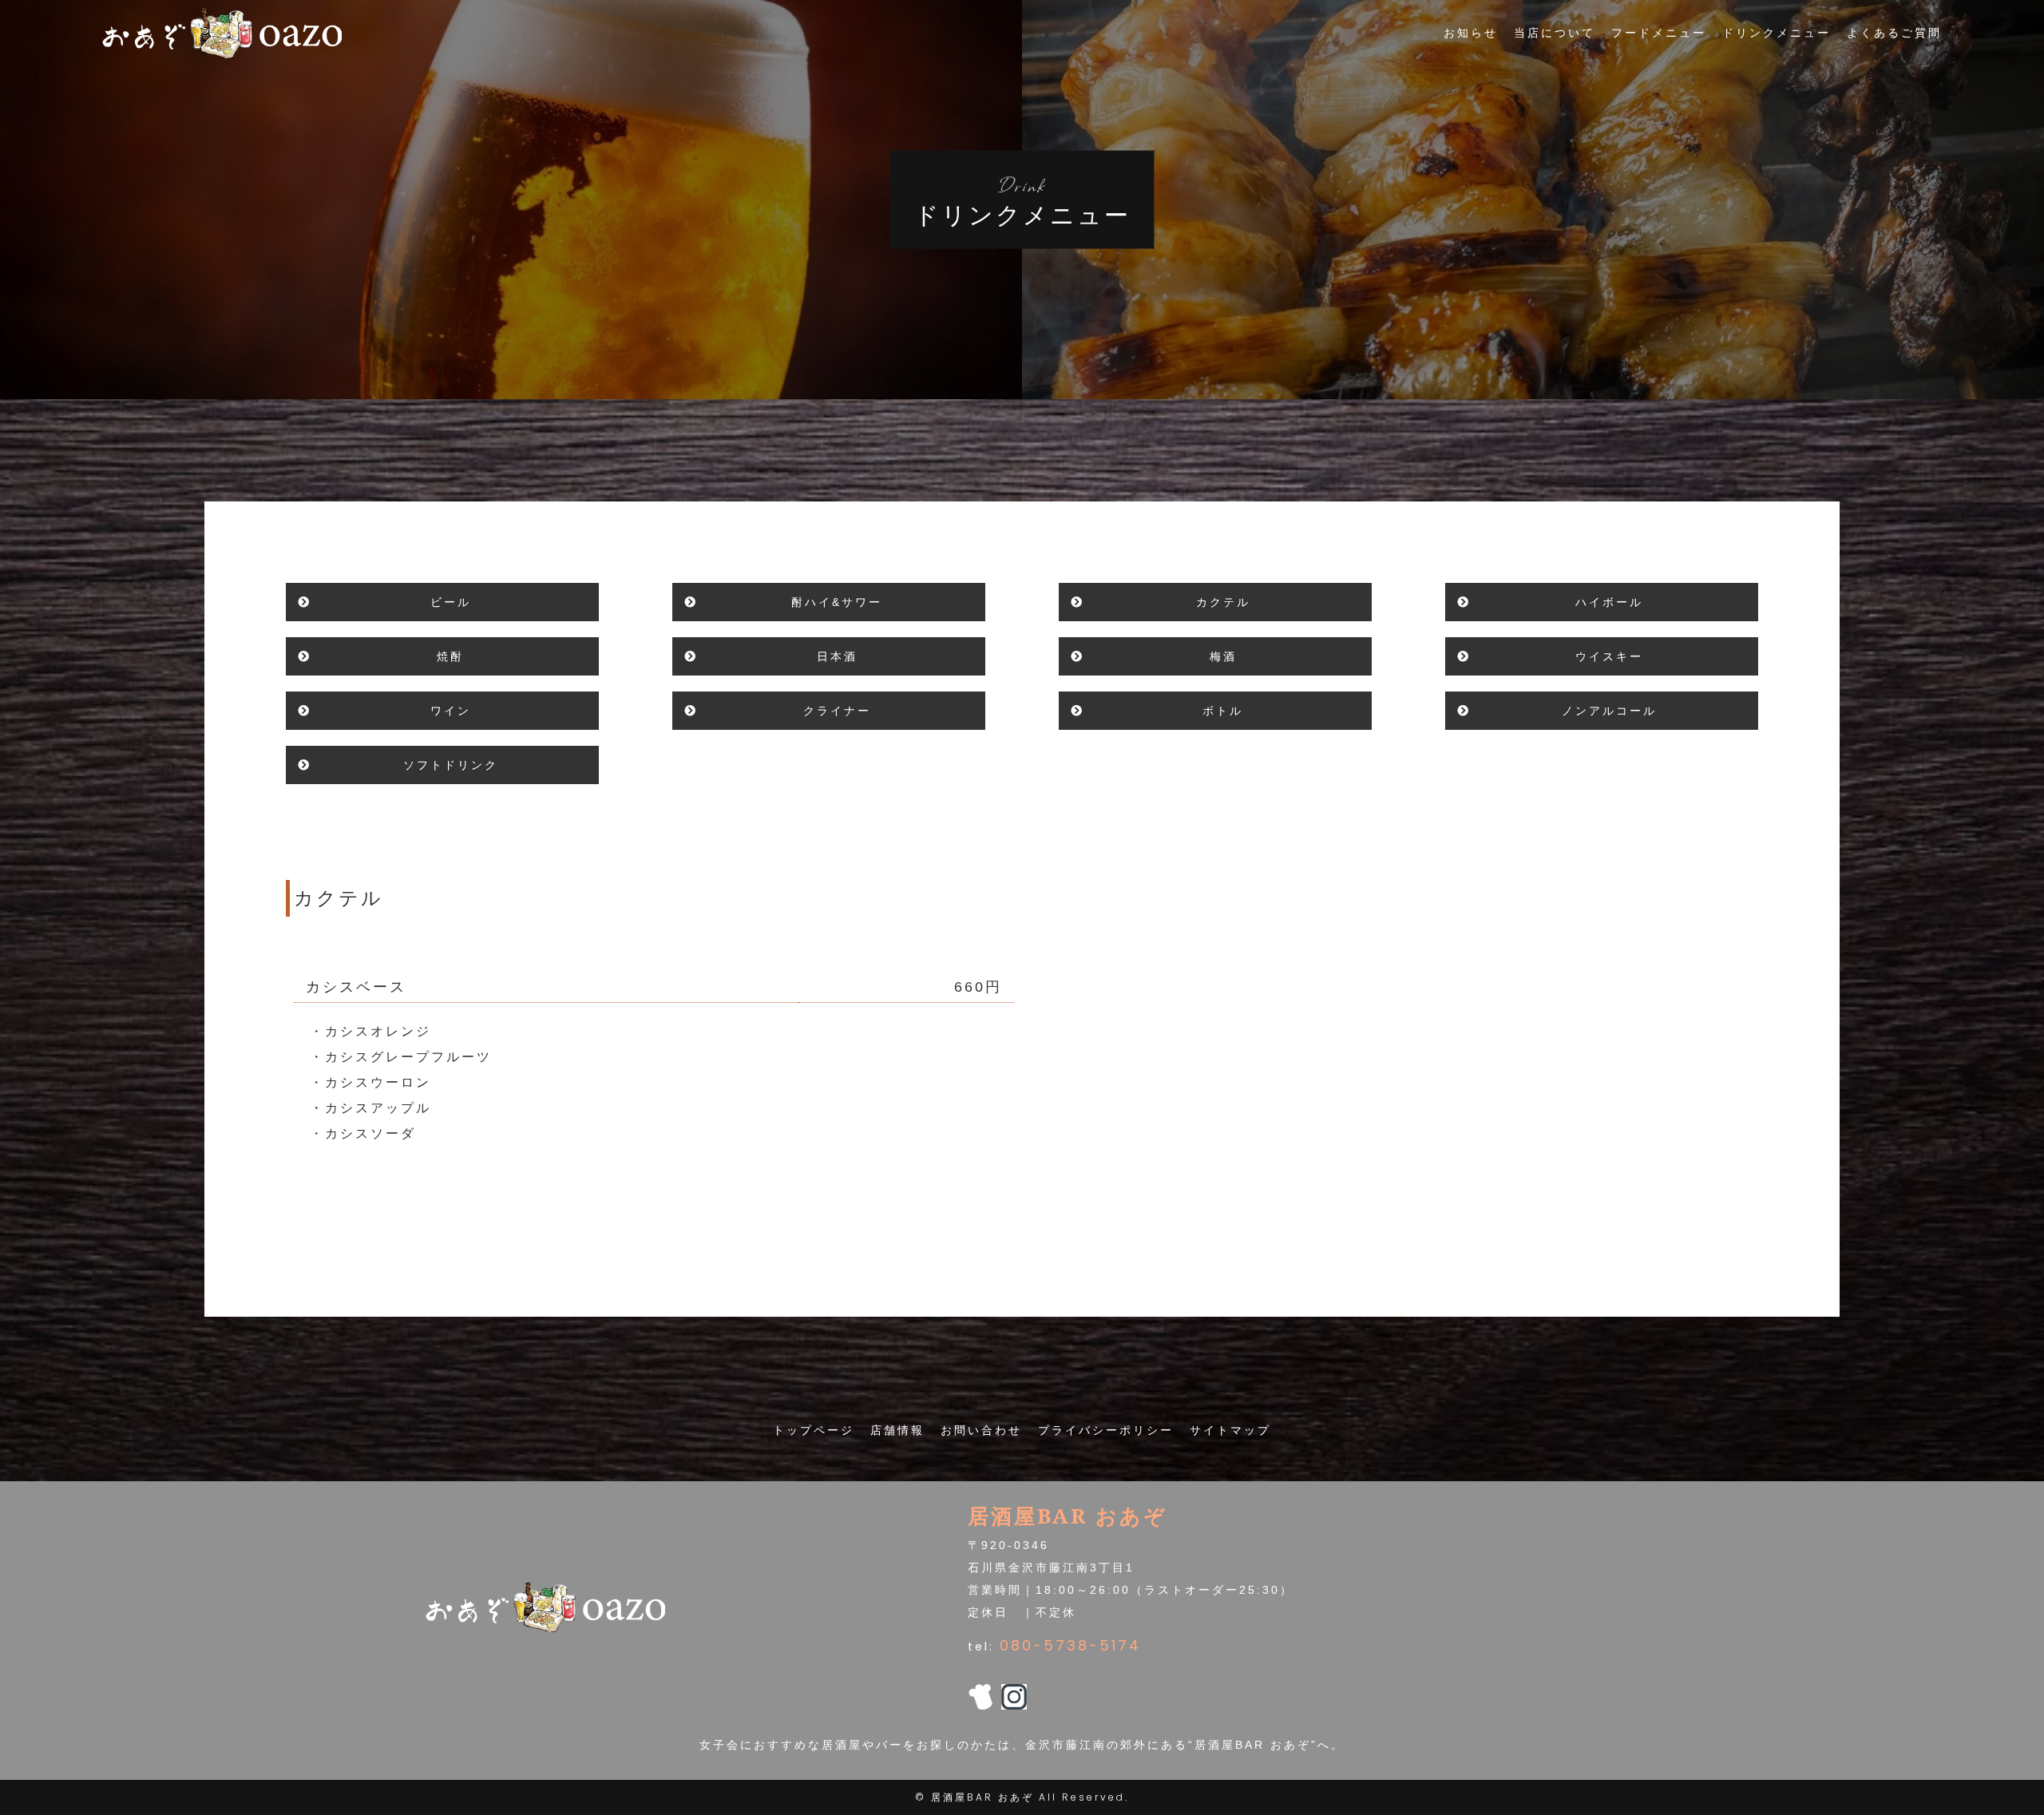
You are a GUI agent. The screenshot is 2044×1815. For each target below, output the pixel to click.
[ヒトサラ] (980, 1698)
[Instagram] (1014, 1698)
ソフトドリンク (451, 765)
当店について (1555, 33)
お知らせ (1471, 33)
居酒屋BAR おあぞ (982, 1797)
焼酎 (450, 656)
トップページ (814, 1430)
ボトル (1223, 711)
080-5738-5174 (1070, 1645)
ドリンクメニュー (1777, 33)
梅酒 (1223, 656)
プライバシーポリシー (1106, 1430)
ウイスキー (1609, 656)
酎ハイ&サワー (837, 602)
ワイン (451, 711)
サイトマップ (1230, 1430)
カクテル (1223, 602)
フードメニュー (1659, 33)
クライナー (837, 711)
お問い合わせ (981, 1430)
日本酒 (837, 656)
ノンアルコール (1609, 711)
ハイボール (1609, 602)
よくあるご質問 (1894, 33)
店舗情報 (897, 1430)
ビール (451, 602)
